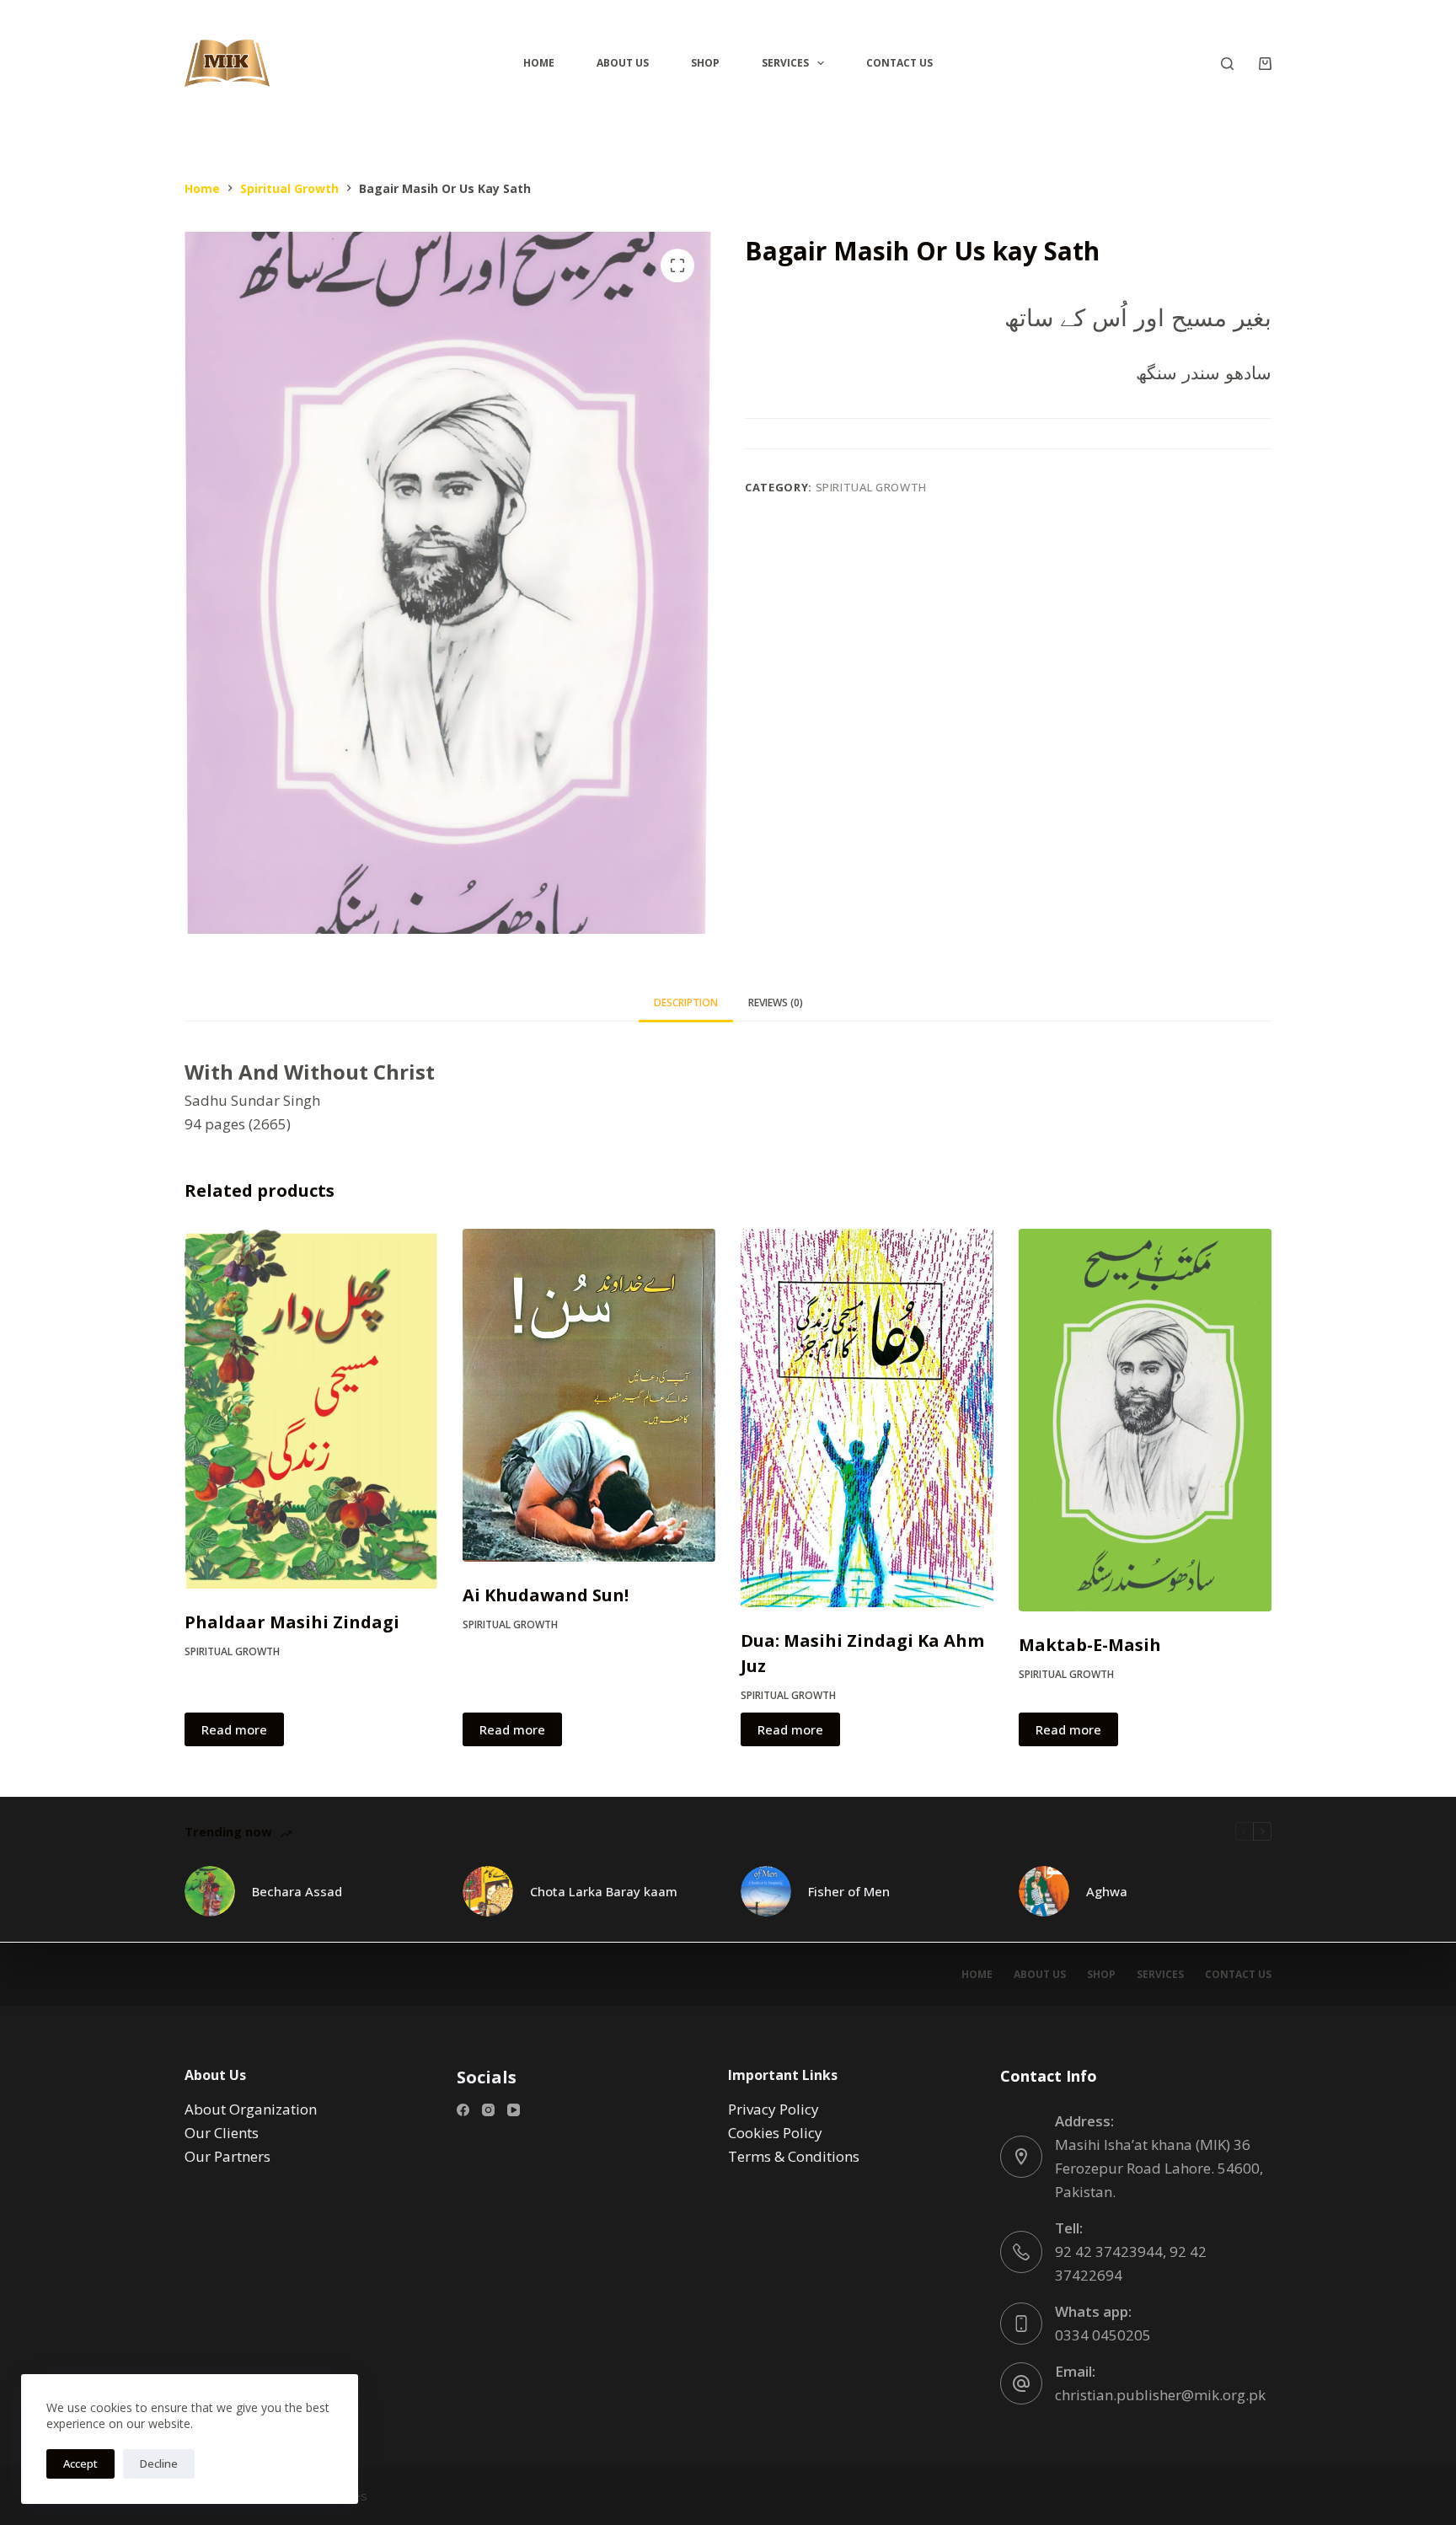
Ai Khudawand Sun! (546, 1595)
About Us (623, 63)
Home (539, 63)
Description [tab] (686, 1002)
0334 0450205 (1103, 2335)
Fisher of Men (849, 1891)
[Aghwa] (1044, 1891)
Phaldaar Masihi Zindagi (292, 1622)
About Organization (251, 2109)
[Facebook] (463, 2110)
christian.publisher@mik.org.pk (1160, 2395)
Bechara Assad (297, 1891)
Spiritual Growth (871, 487)
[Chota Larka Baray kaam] (488, 1891)
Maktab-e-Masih (1090, 1645)
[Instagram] (488, 2110)
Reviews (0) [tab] (776, 1002)
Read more (234, 1729)
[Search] (1227, 64)
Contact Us (899, 63)
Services (785, 63)
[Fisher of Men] (766, 1891)
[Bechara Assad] (210, 1891)
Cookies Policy (775, 2133)
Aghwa (1107, 1891)
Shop (705, 63)
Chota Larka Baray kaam (604, 1891)
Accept (80, 2463)
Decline (159, 2463)
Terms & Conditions (794, 2156)
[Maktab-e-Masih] (1145, 1420)
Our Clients (222, 2133)
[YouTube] (514, 2110)
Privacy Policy (773, 2109)
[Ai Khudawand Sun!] (589, 1395)
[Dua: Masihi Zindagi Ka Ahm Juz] (867, 1418)
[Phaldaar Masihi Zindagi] (311, 1409)
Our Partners (227, 2156)
